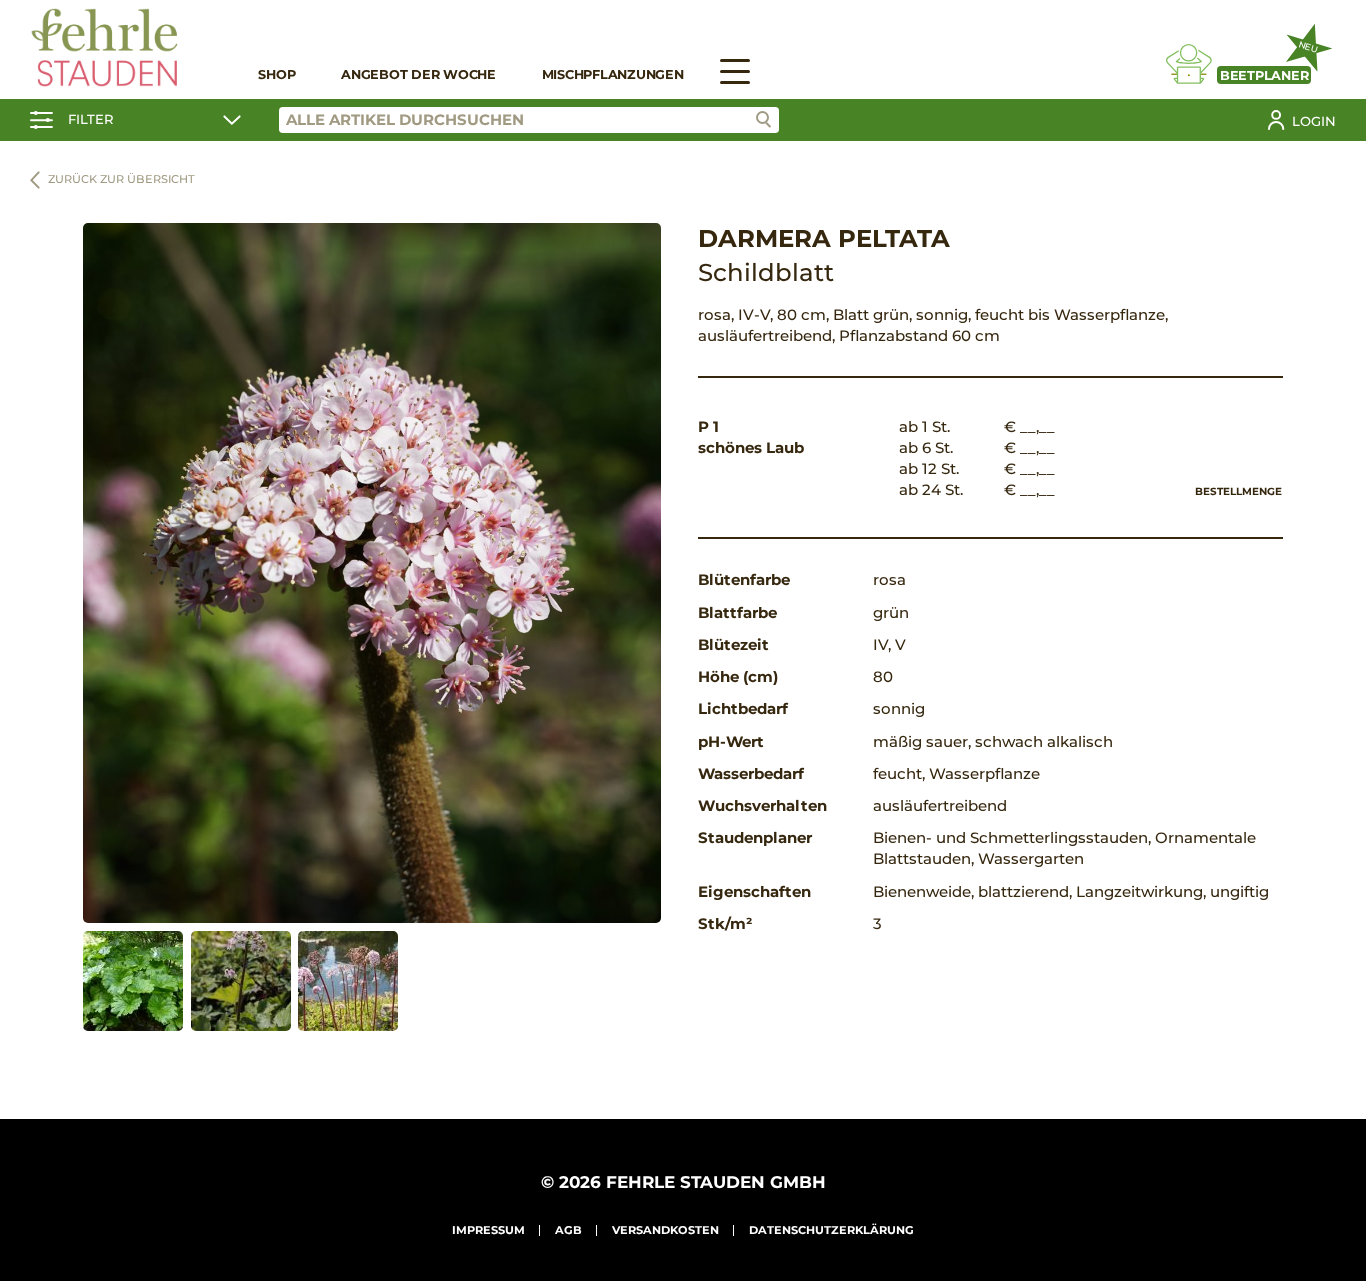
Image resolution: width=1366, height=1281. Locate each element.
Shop (276, 74)
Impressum (488, 1230)
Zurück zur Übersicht (121, 179)
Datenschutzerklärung (831, 1230)
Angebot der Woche (418, 74)
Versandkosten (665, 1230)
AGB (568, 1230)
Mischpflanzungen (613, 74)
